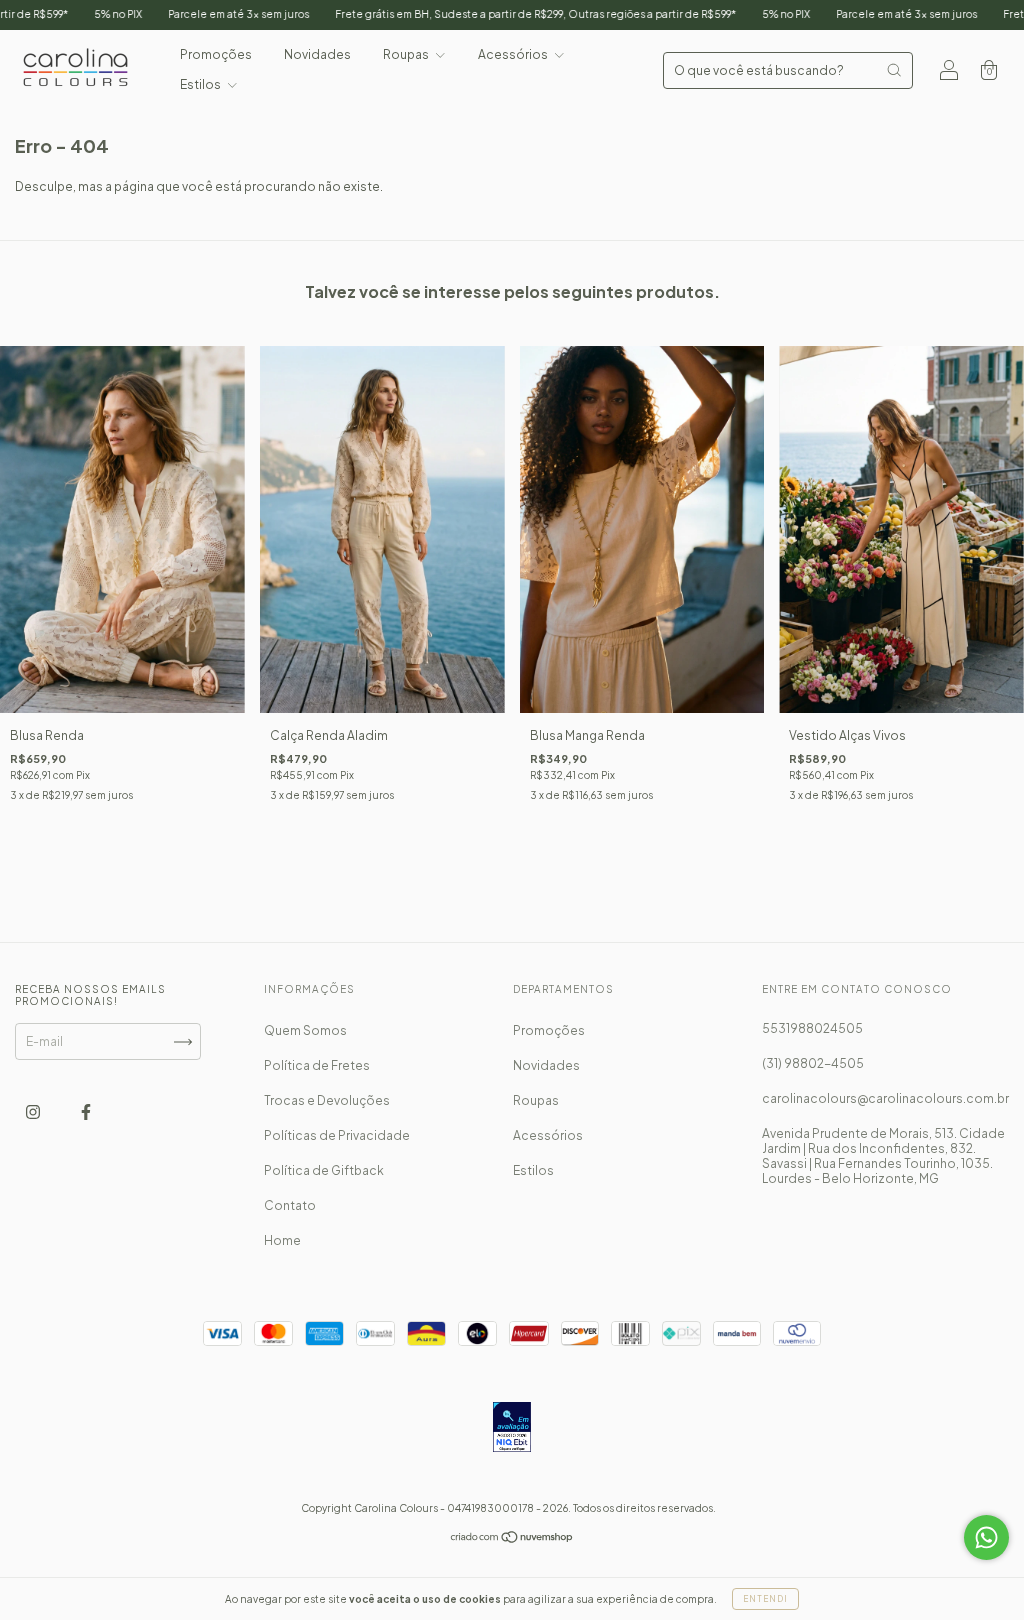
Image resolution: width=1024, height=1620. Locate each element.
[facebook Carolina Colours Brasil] (86, 1112)
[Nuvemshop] (512, 1539)
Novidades (317, 54)
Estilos (201, 84)
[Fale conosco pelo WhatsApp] (986, 1537)
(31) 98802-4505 (813, 1063)
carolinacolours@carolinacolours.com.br (885, 1098)
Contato (290, 1205)
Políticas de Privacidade (337, 1135)
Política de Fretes (317, 1065)
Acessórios (514, 54)
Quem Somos (305, 1030)
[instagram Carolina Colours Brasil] (34, 1112)
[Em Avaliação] (511, 1428)
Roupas (407, 54)
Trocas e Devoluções (327, 1100)
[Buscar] (894, 70)
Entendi (765, 1599)
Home (282, 1240)
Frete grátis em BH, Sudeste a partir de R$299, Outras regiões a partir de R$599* (479, 14)
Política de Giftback (324, 1170)
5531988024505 (812, 1028)
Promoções (216, 54)
